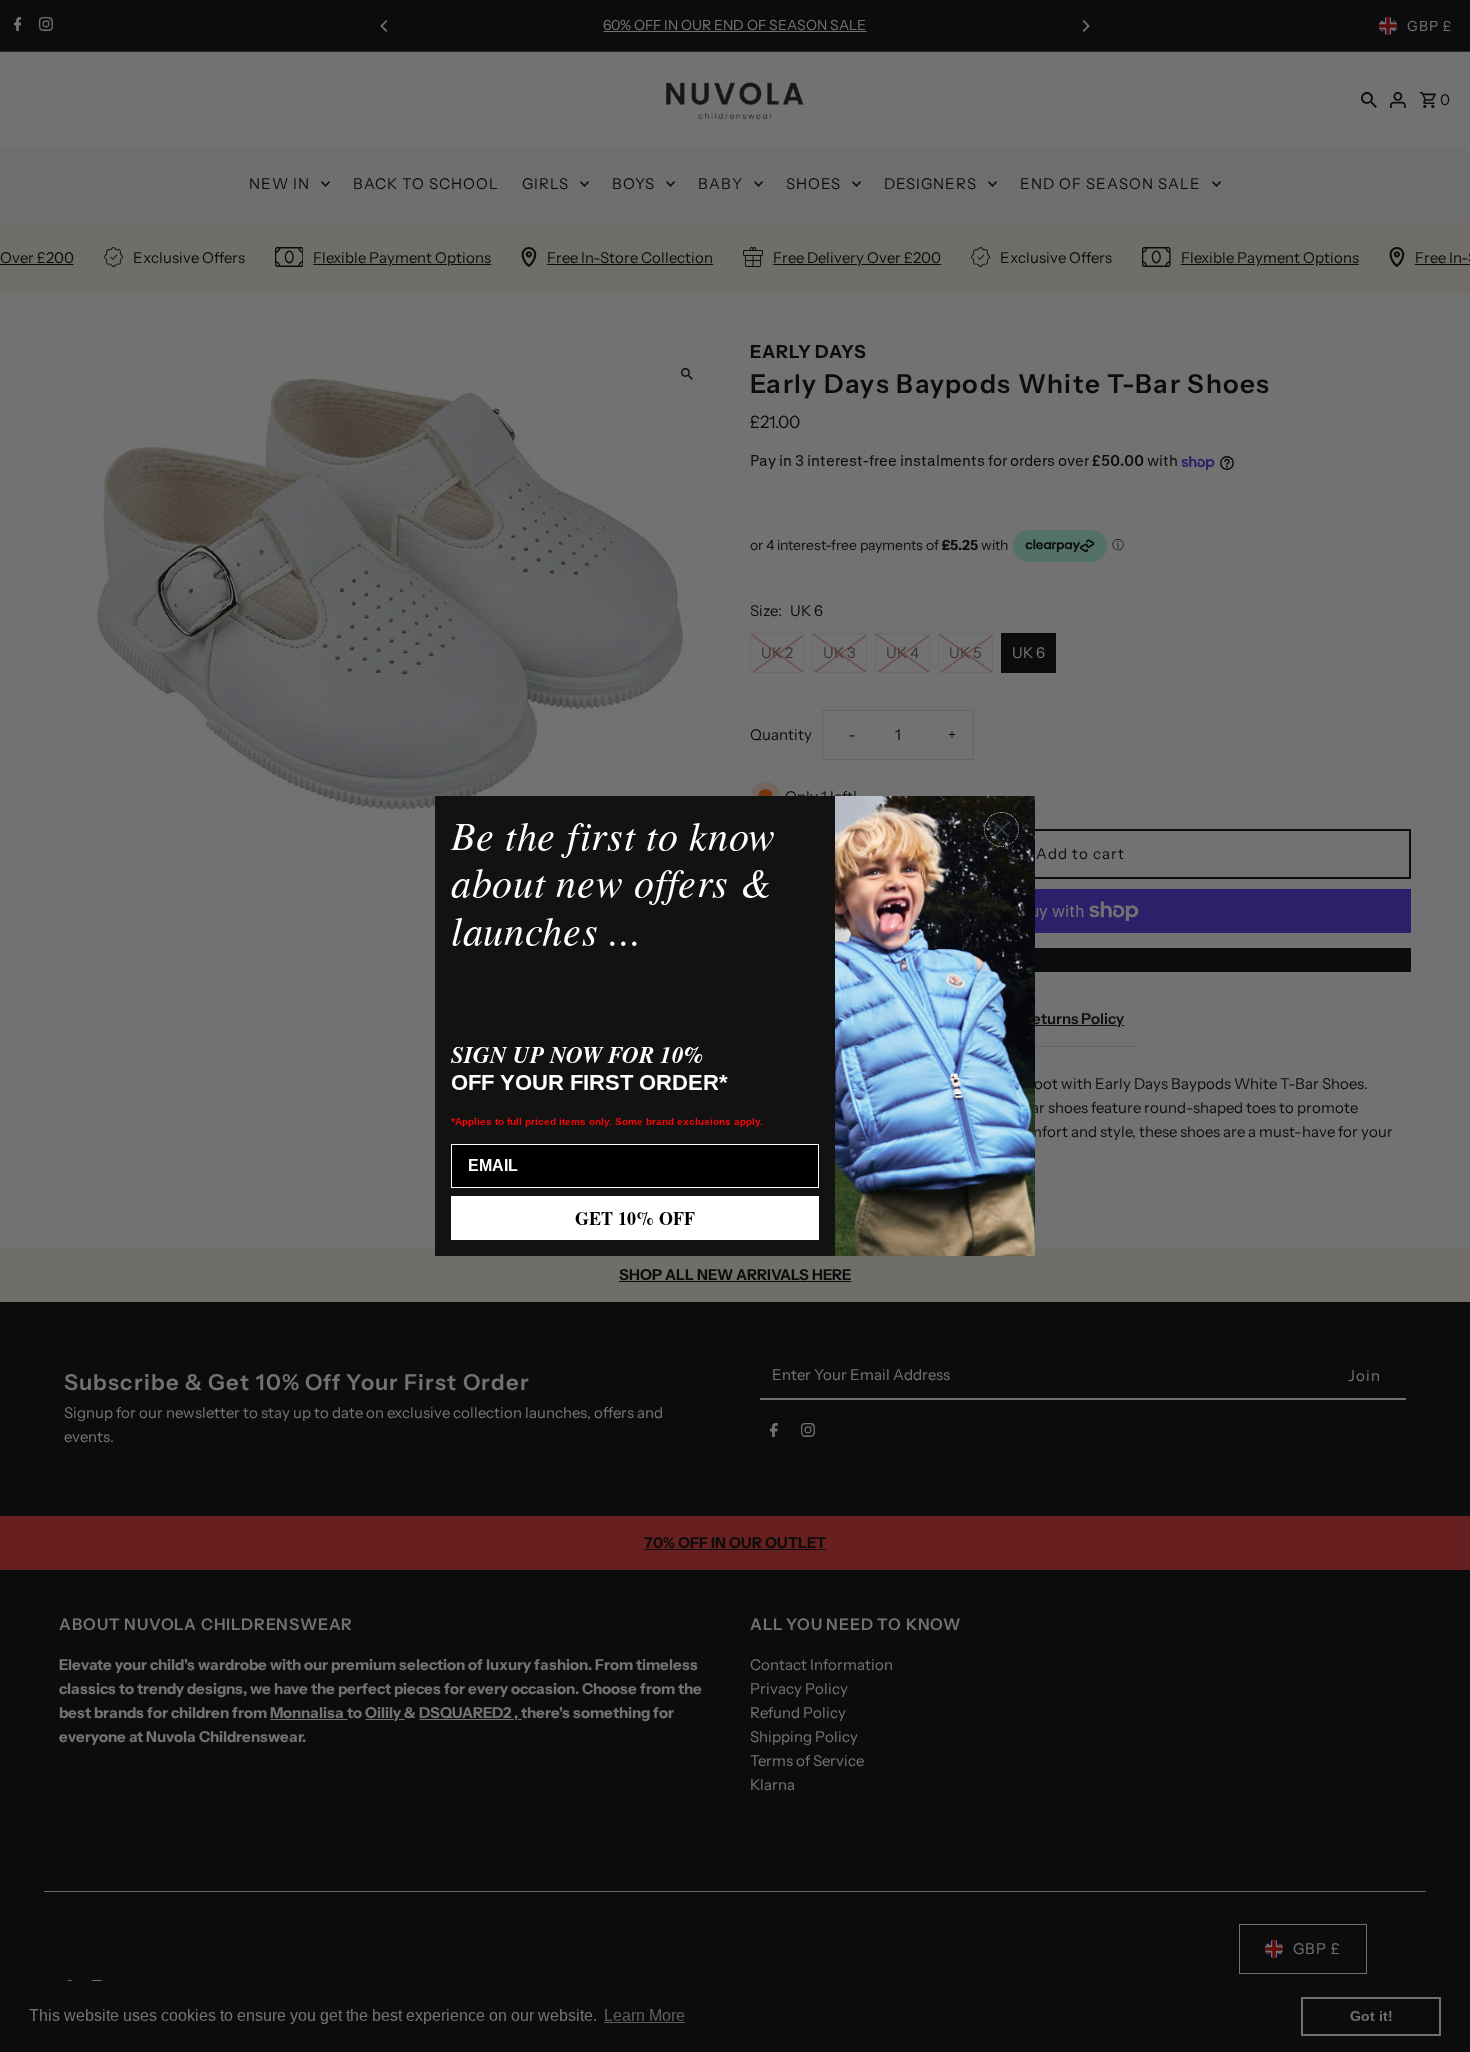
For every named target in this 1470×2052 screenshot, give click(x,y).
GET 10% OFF (635, 1218)
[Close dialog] (1001, 829)
